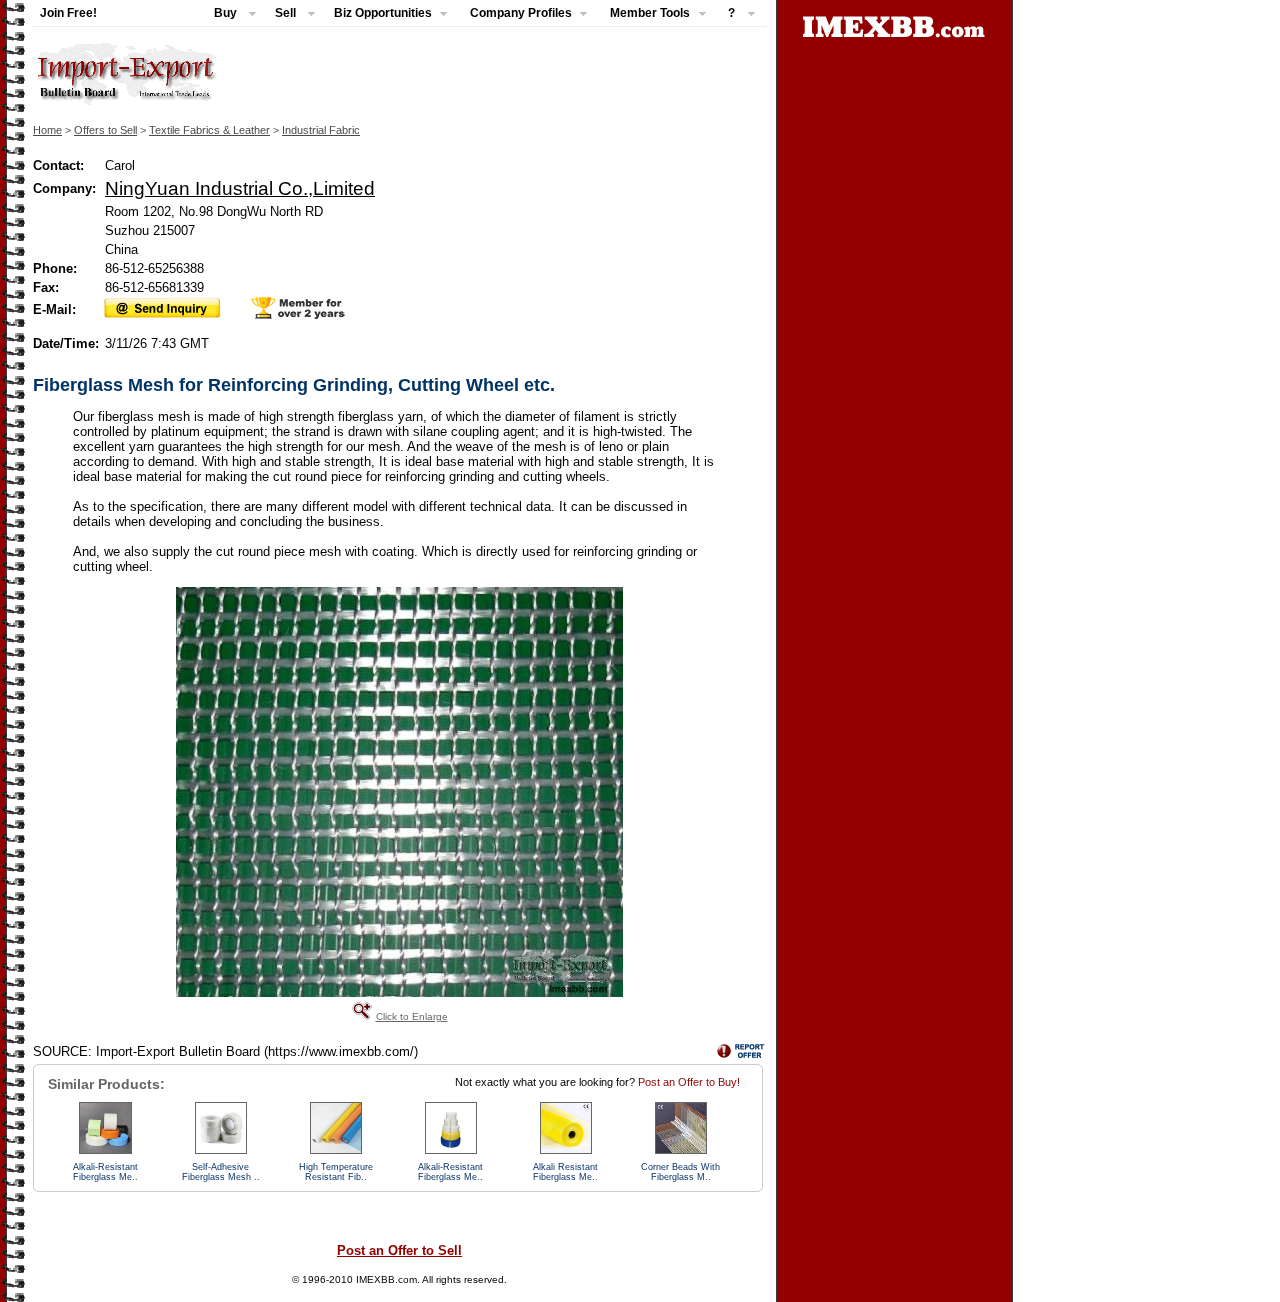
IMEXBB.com (386, 1279)
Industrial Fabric (321, 130)
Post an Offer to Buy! (689, 1082)
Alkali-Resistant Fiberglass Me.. (105, 1172)
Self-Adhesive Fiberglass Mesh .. (221, 1172)
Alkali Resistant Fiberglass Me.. (565, 1172)
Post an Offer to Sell (399, 1250)
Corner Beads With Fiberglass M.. (680, 1172)
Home (47, 130)
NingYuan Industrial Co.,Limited (240, 188)
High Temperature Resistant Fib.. (336, 1172)
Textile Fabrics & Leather (209, 130)
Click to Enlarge (412, 1016)
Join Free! (68, 13)
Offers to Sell (105, 130)
